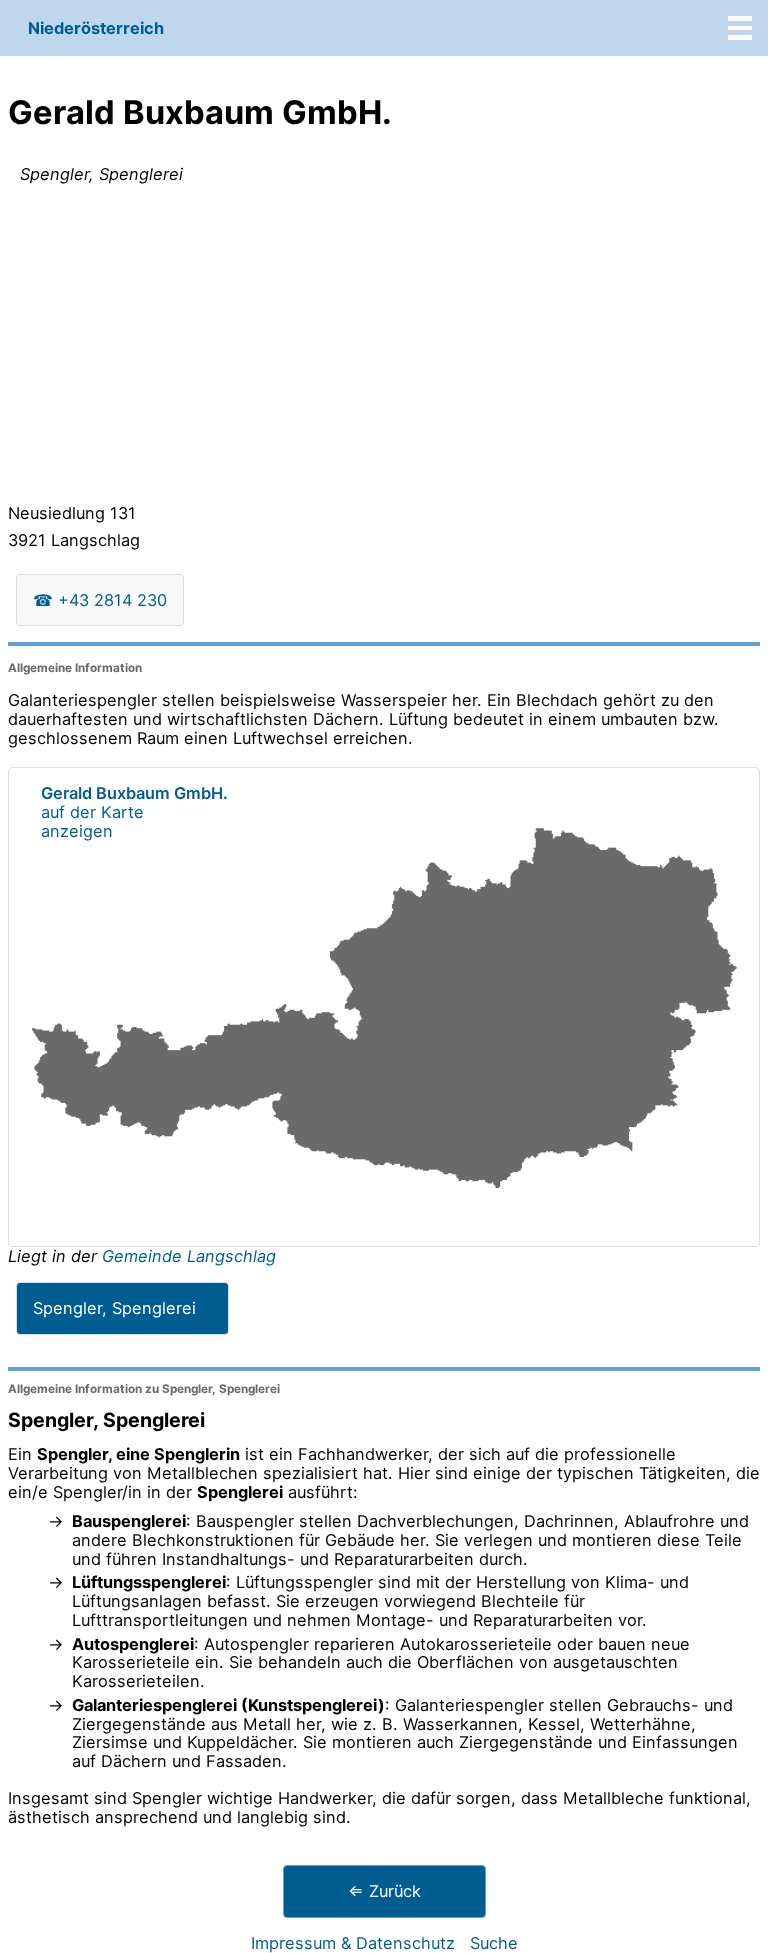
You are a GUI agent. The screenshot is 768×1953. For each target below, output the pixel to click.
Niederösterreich (96, 28)
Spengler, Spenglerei (114, 1308)
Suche (494, 1943)
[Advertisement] (384, 348)
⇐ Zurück (384, 1891)
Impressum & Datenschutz (353, 1943)
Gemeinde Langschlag (189, 1256)
